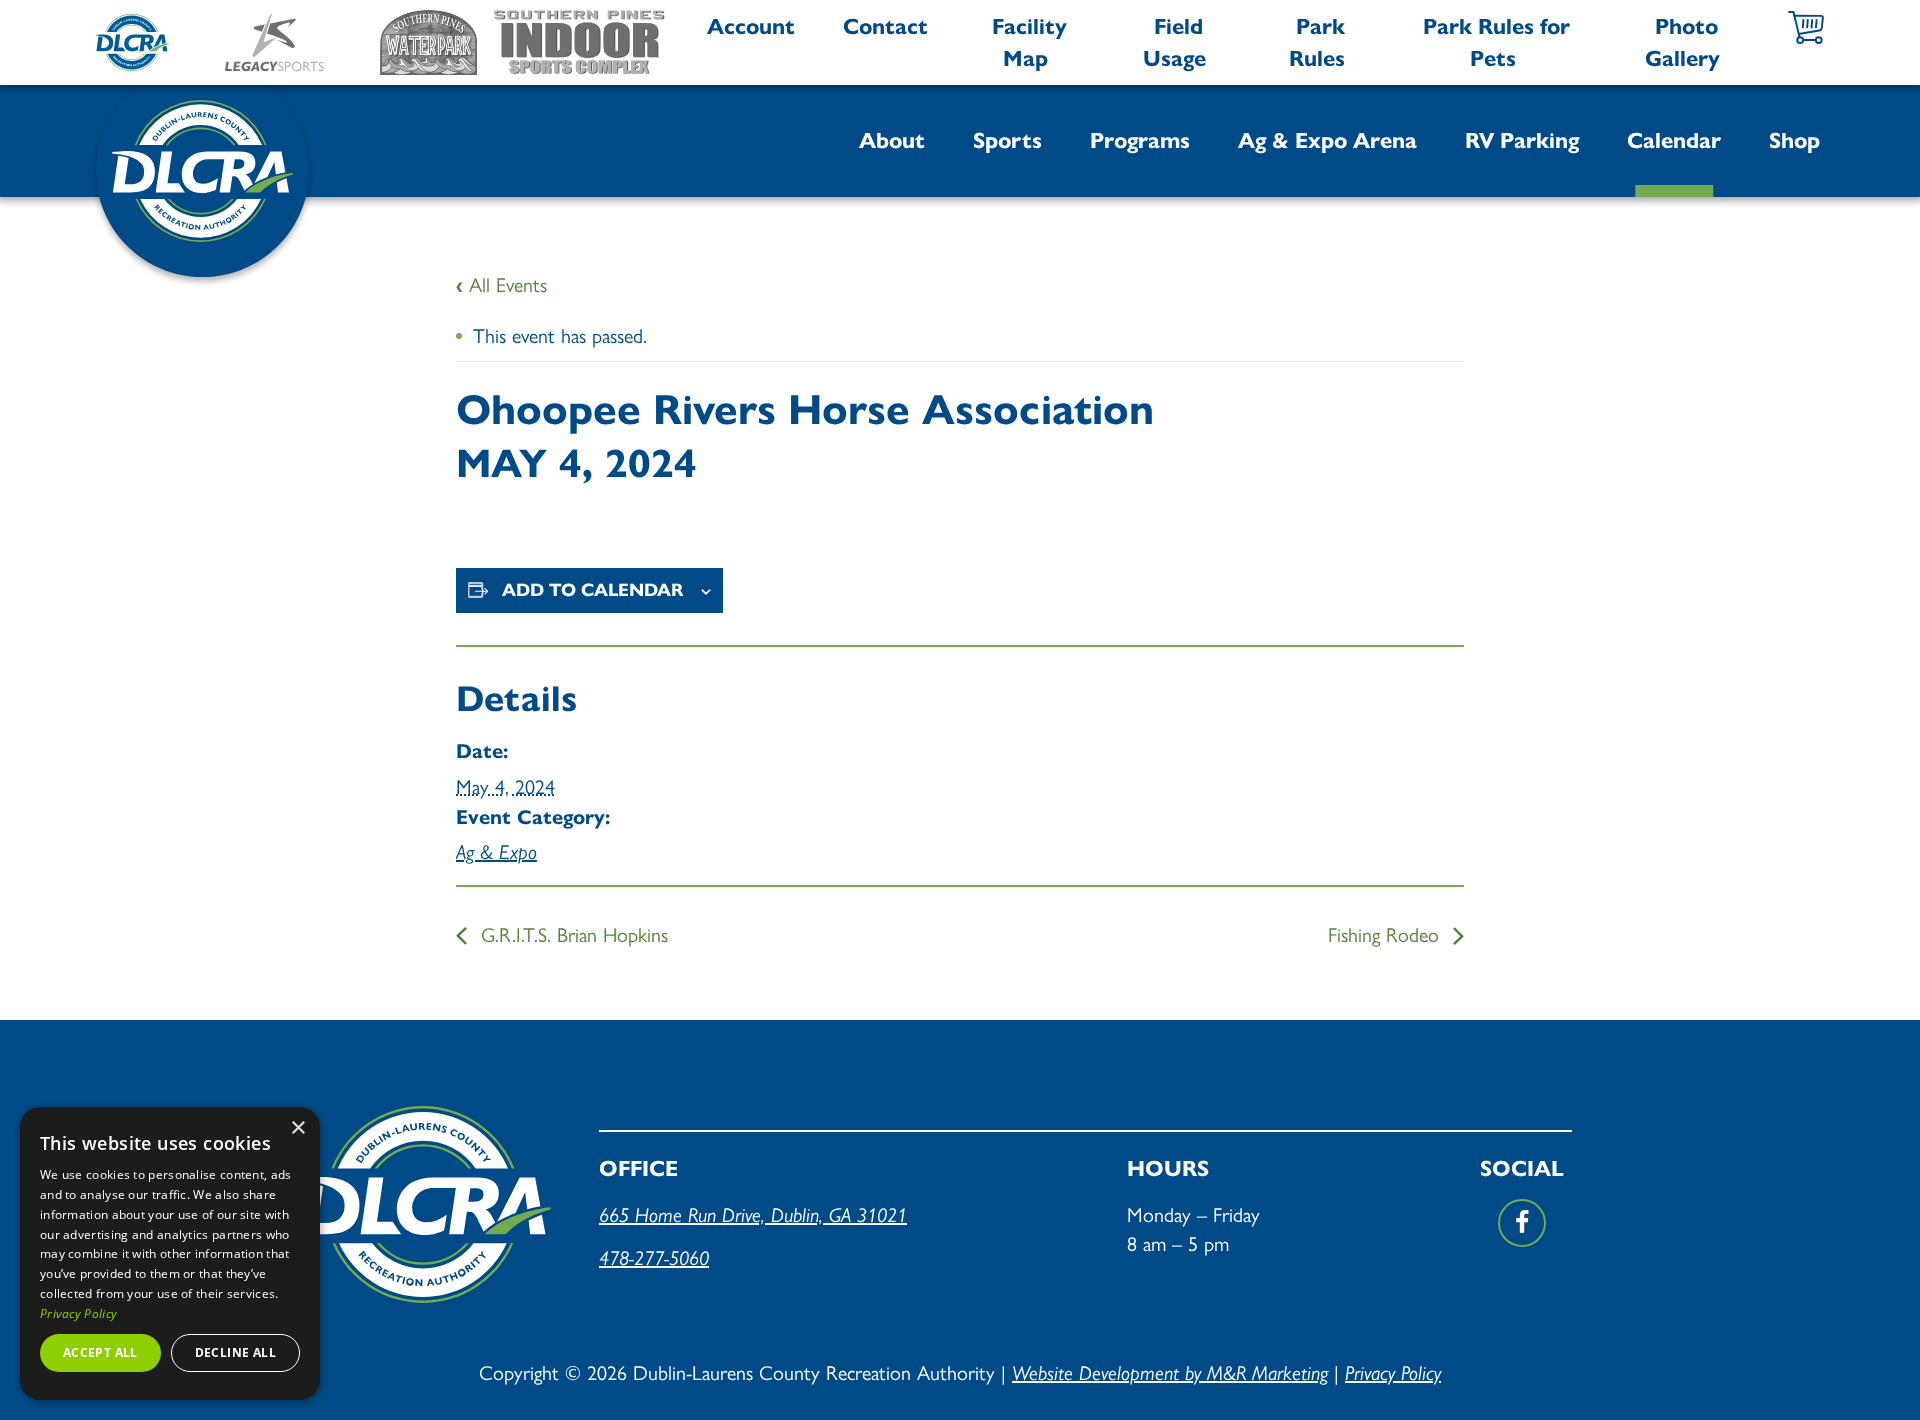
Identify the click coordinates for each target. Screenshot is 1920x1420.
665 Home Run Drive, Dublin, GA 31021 (753, 1215)
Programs (1140, 140)
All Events (501, 283)
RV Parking (1522, 140)
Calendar (1674, 140)
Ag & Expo (496, 852)
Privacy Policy (1393, 1373)
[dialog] (170, 1253)
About (892, 140)
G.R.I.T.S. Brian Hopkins (571, 933)
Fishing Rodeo (1386, 933)
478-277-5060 (654, 1258)
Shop (1794, 140)
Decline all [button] (235, 1352)
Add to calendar (593, 590)
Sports (1007, 140)
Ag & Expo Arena (1327, 140)
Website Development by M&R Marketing (1170, 1373)
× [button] (297, 1128)
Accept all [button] (100, 1352)
